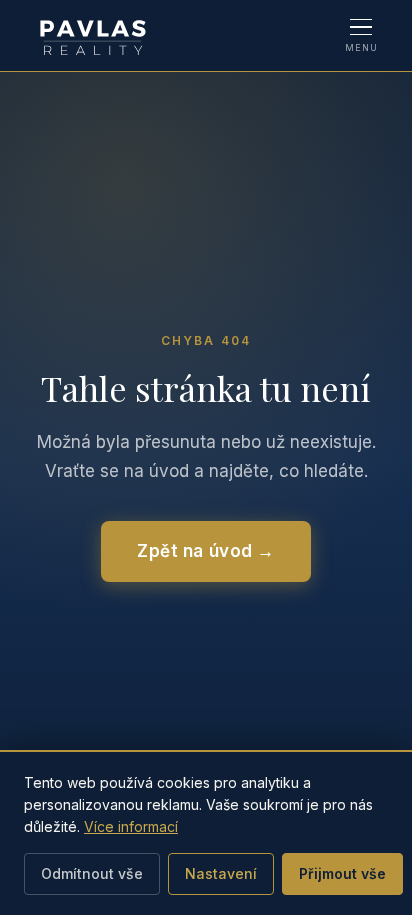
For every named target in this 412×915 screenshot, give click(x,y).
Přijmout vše (342, 873)
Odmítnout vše (92, 873)
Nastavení (221, 873)
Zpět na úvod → (205, 551)
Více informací (131, 826)
